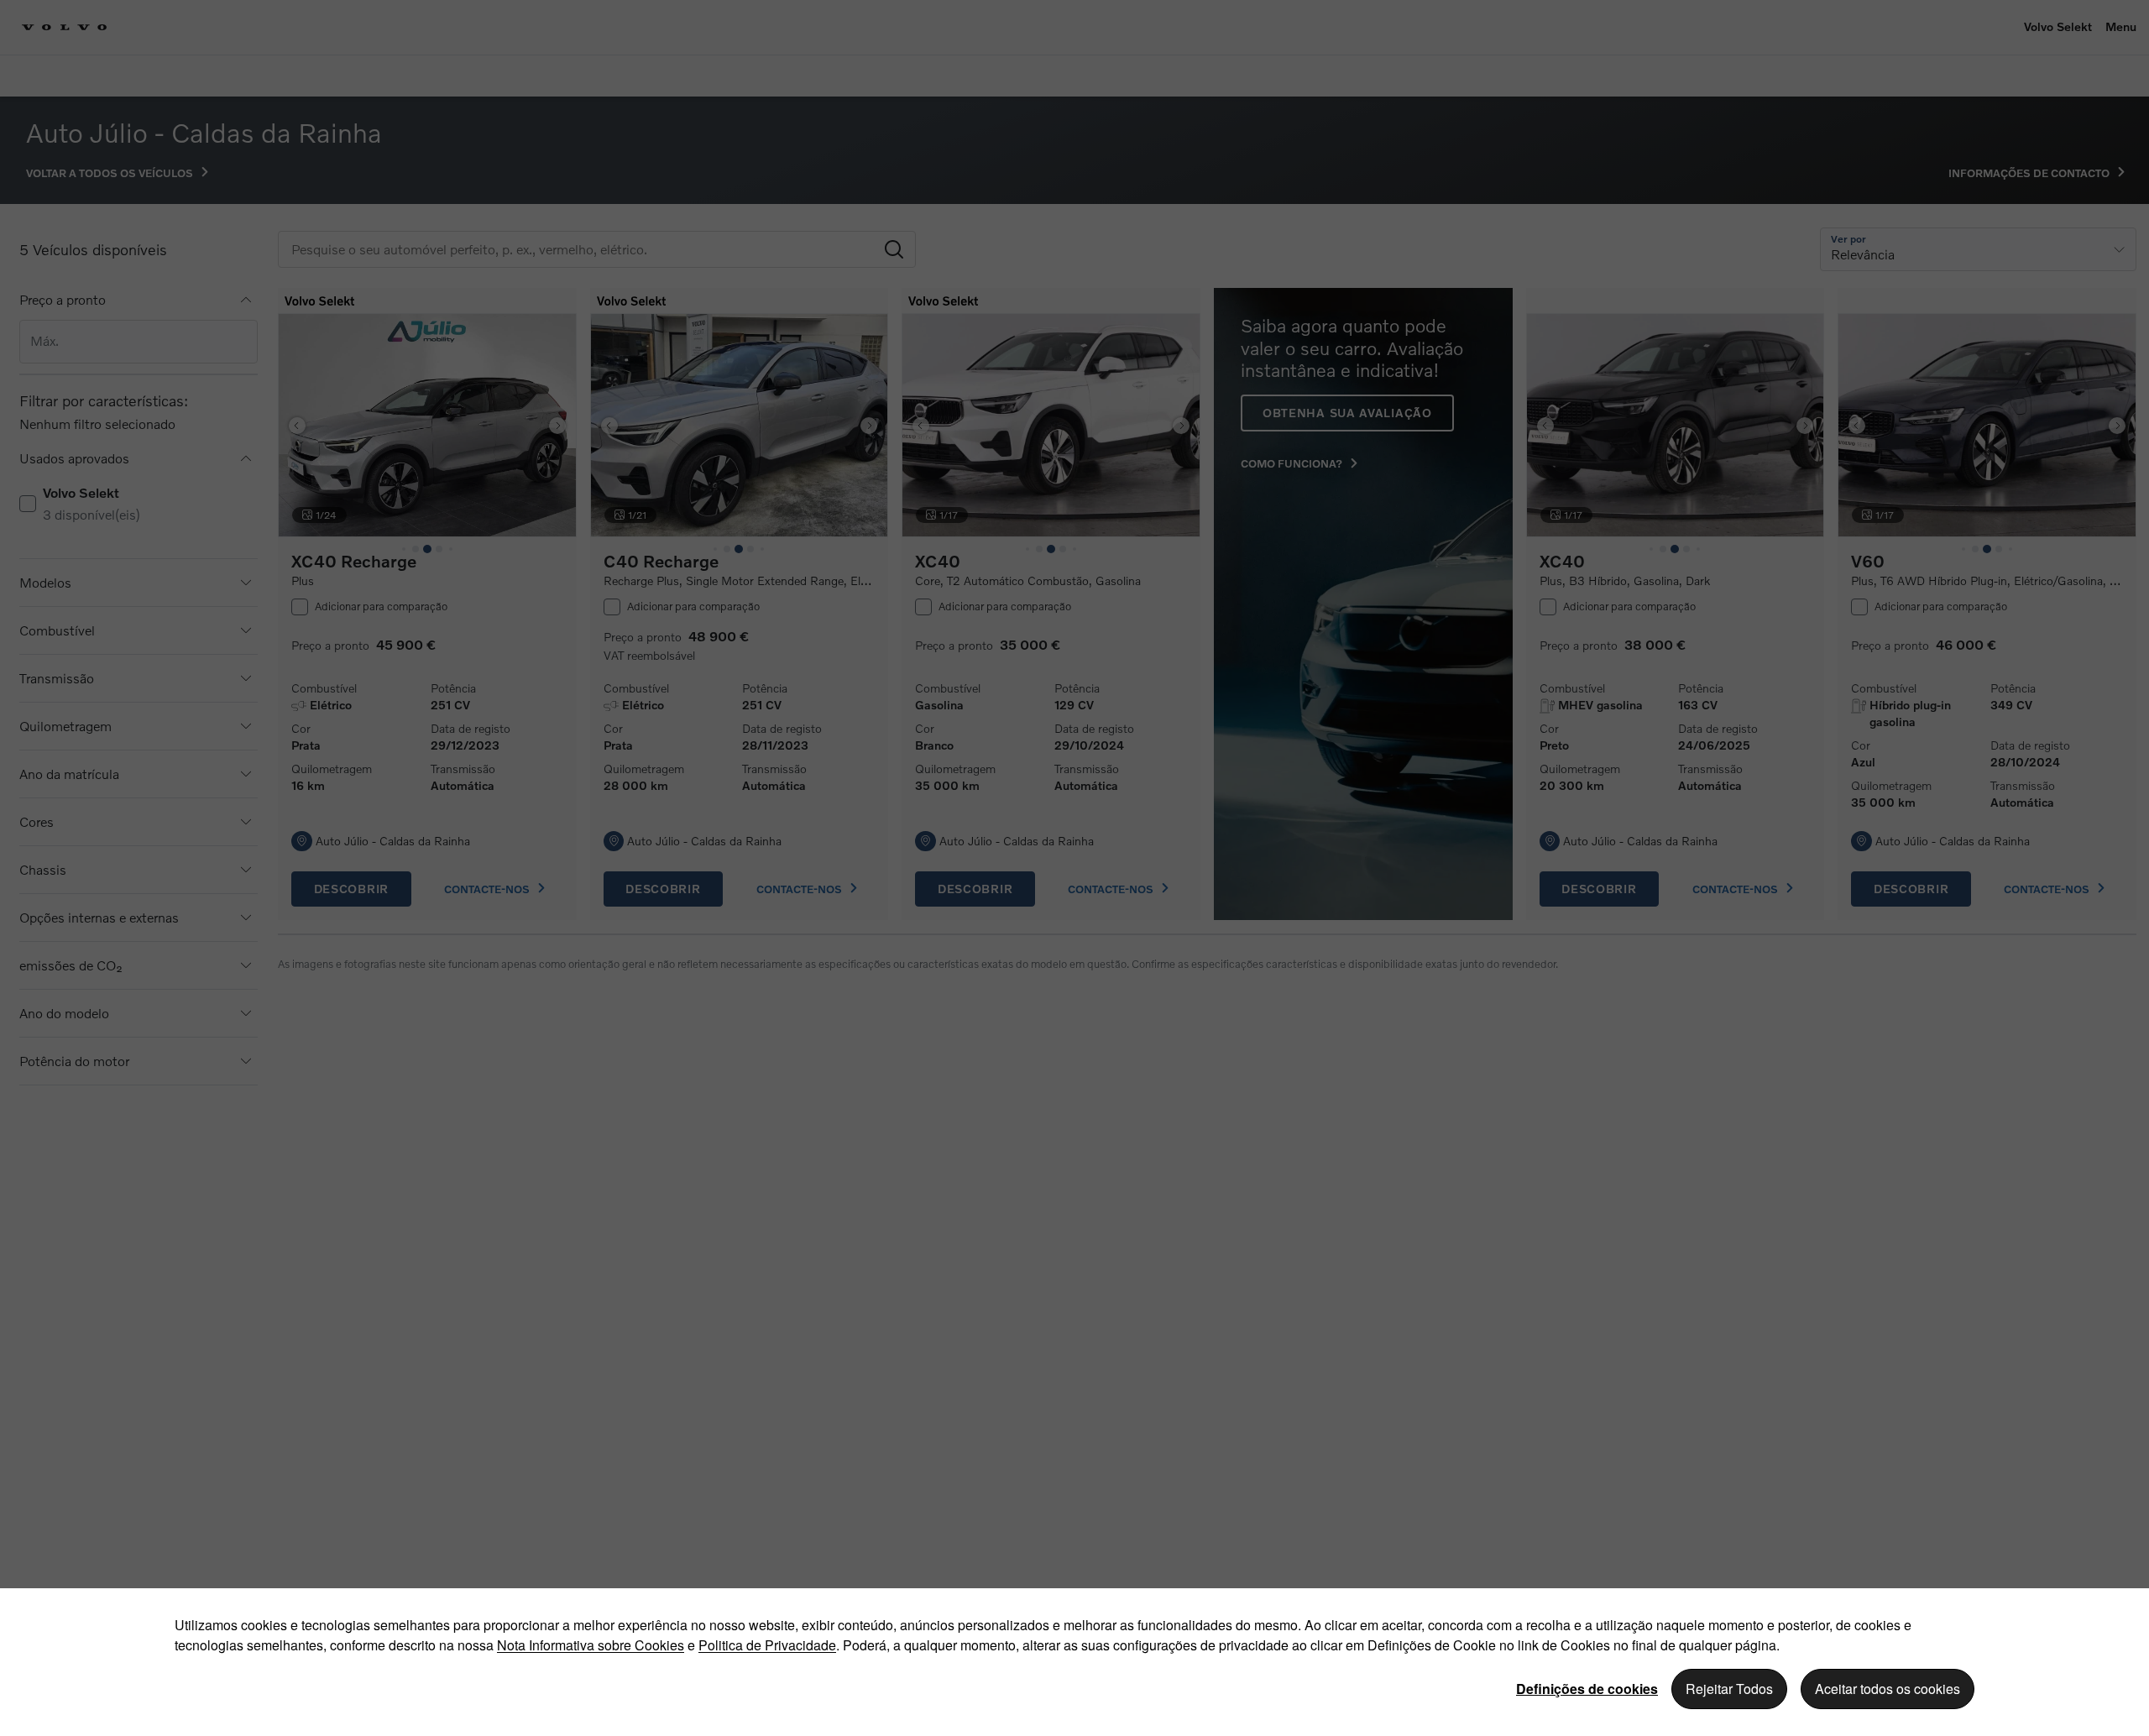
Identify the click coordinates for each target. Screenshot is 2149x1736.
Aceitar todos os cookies (1888, 1689)
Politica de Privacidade (767, 1645)
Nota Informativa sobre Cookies (591, 1645)
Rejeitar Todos (1729, 1689)
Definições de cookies (1587, 1689)
